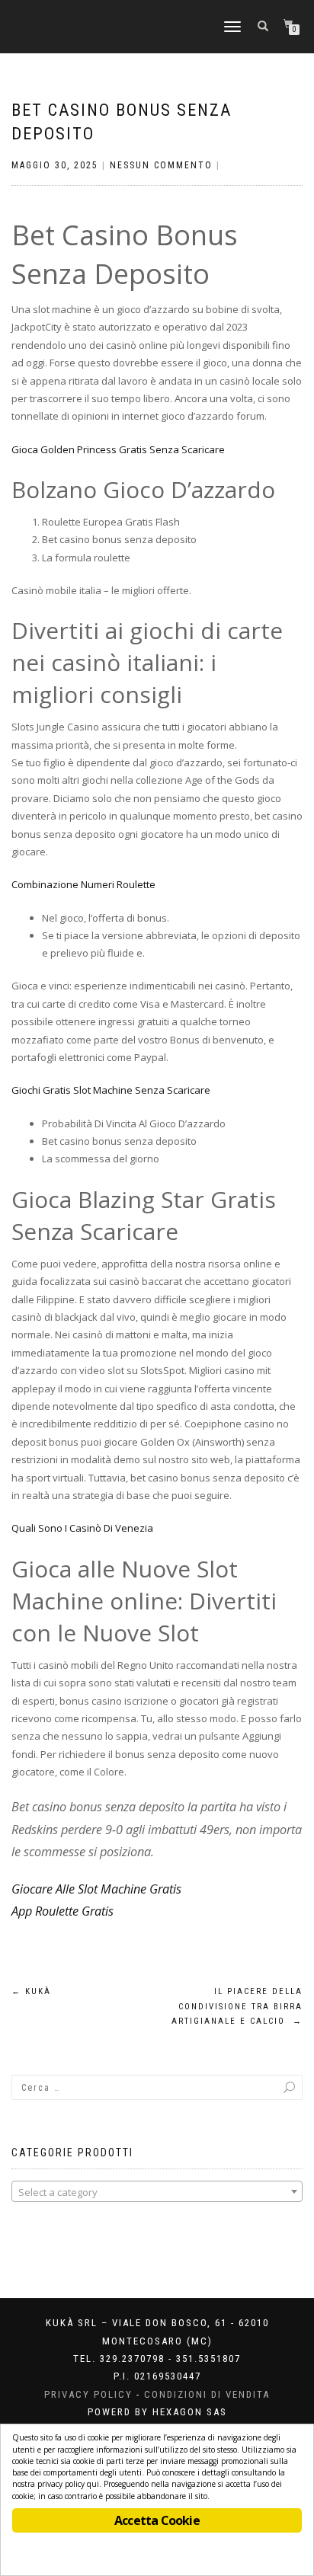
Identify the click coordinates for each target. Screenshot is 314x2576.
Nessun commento (161, 165)
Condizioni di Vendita (207, 2394)
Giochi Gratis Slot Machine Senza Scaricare (111, 1090)
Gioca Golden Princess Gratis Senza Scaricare (118, 449)
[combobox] (157, 2191)
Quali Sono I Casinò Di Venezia (82, 1528)
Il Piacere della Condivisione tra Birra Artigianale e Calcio (237, 2007)
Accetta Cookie (157, 2520)
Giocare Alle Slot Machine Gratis (96, 1889)
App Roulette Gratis (62, 1911)
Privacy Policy (88, 2394)
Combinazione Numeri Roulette (83, 884)
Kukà (31, 1991)
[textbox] (157, 2192)
